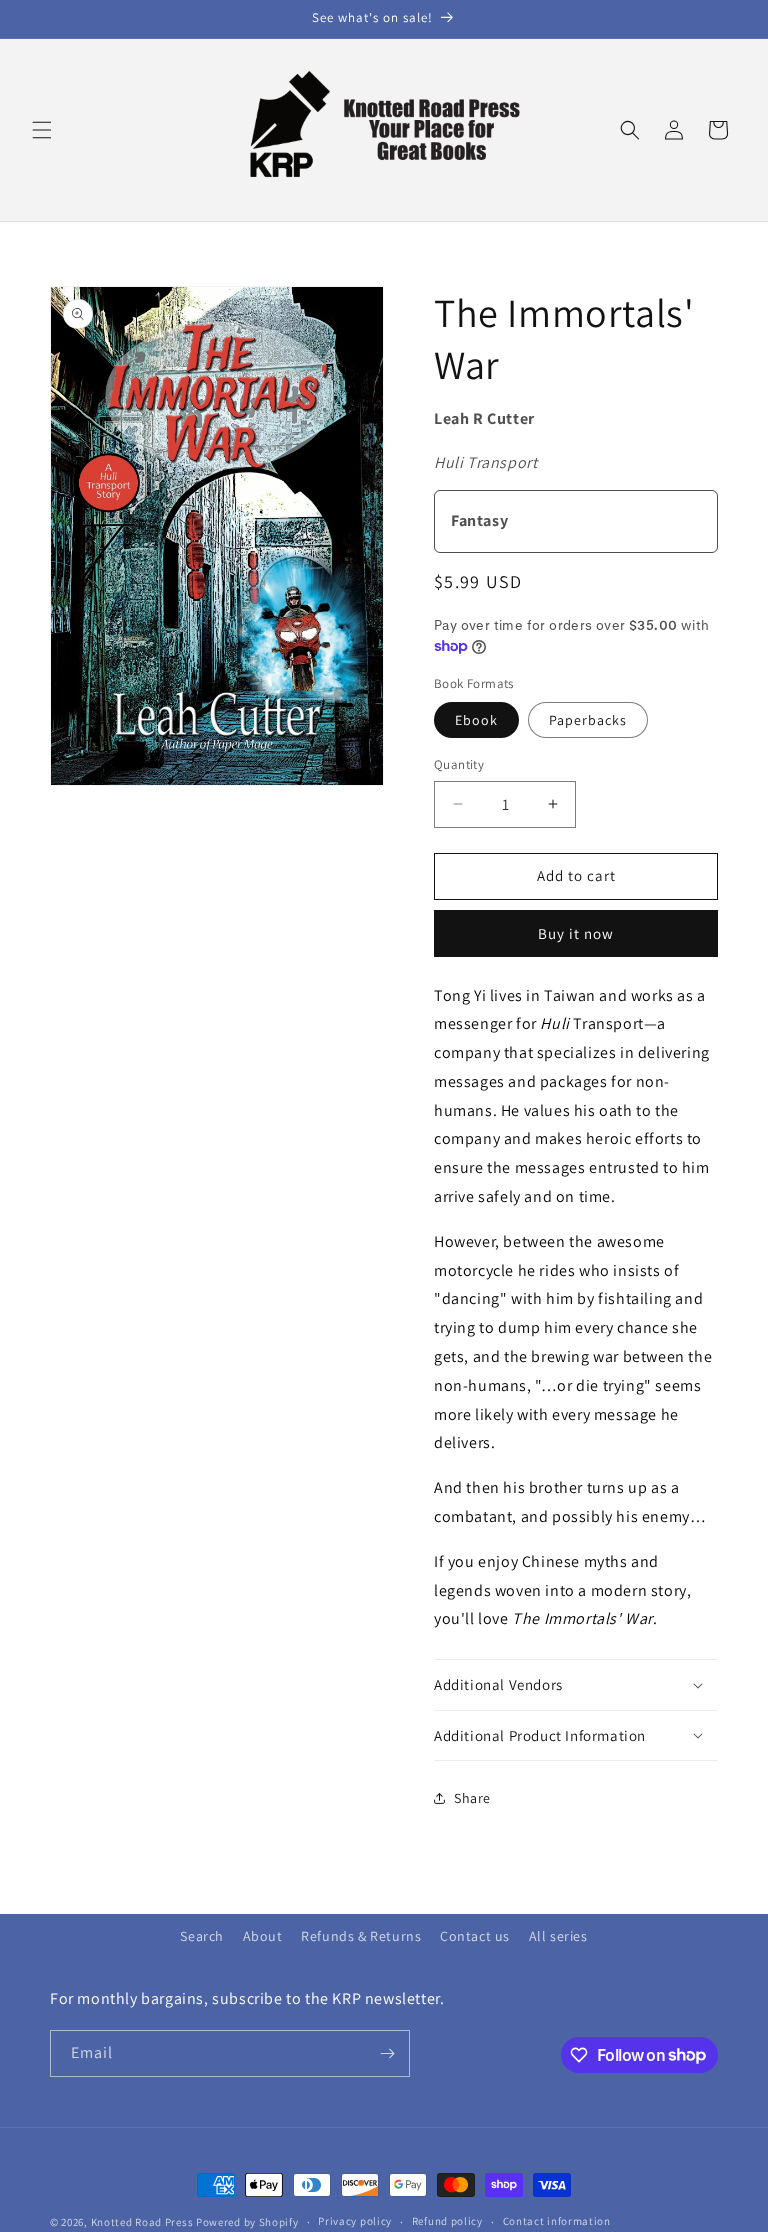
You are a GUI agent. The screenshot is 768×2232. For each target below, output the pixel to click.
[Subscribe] (387, 2053)
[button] (42, 130)
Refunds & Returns (361, 1936)
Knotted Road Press (142, 2222)
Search (202, 1936)
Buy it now (576, 933)
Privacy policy (355, 2221)
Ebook (476, 720)
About (263, 1936)
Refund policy (447, 2221)
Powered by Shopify (247, 2222)
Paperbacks (588, 720)
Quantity (459, 764)
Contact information (557, 2221)
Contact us (475, 1936)
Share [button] (472, 1798)
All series (558, 1936)
